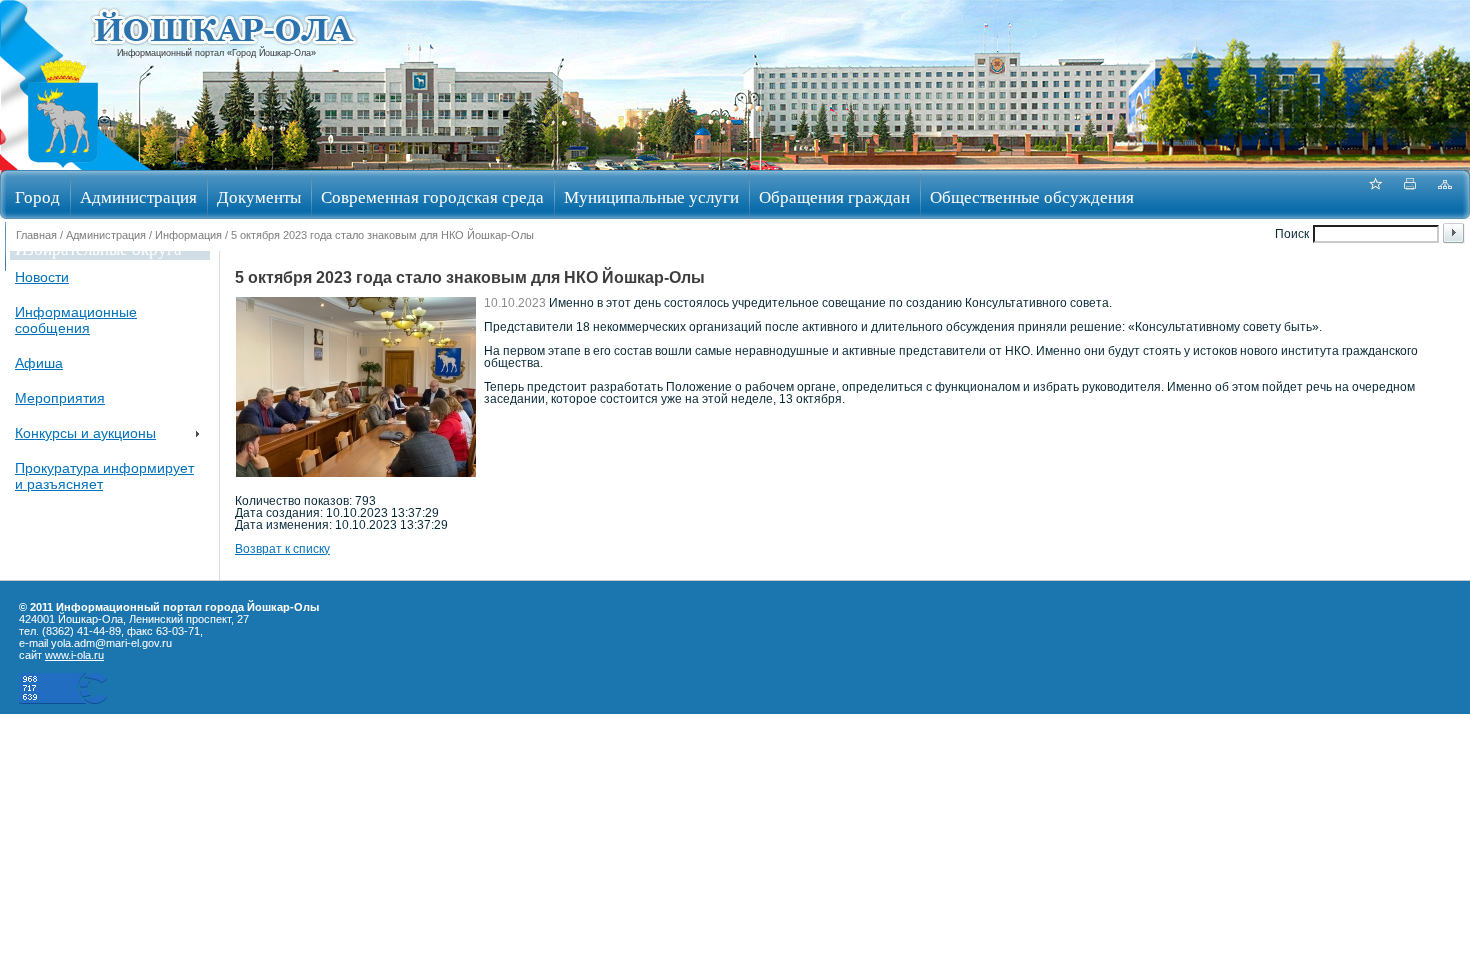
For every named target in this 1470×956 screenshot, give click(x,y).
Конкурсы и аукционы (85, 433)
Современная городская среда (432, 196)
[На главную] (63, 163)
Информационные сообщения (76, 320)
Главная (36, 235)
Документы (259, 196)
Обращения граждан (834, 196)
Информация (188, 235)
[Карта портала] (1445, 194)
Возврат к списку (282, 549)
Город (37, 196)
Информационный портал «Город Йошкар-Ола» (216, 53)
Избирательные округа (98, 248)
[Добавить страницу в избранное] (1375, 194)
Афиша (39, 363)
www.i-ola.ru (74, 655)
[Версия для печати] (1410, 194)
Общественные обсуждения (1032, 196)
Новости (42, 277)
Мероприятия (60, 398)
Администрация (138, 196)
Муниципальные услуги (651, 196)
